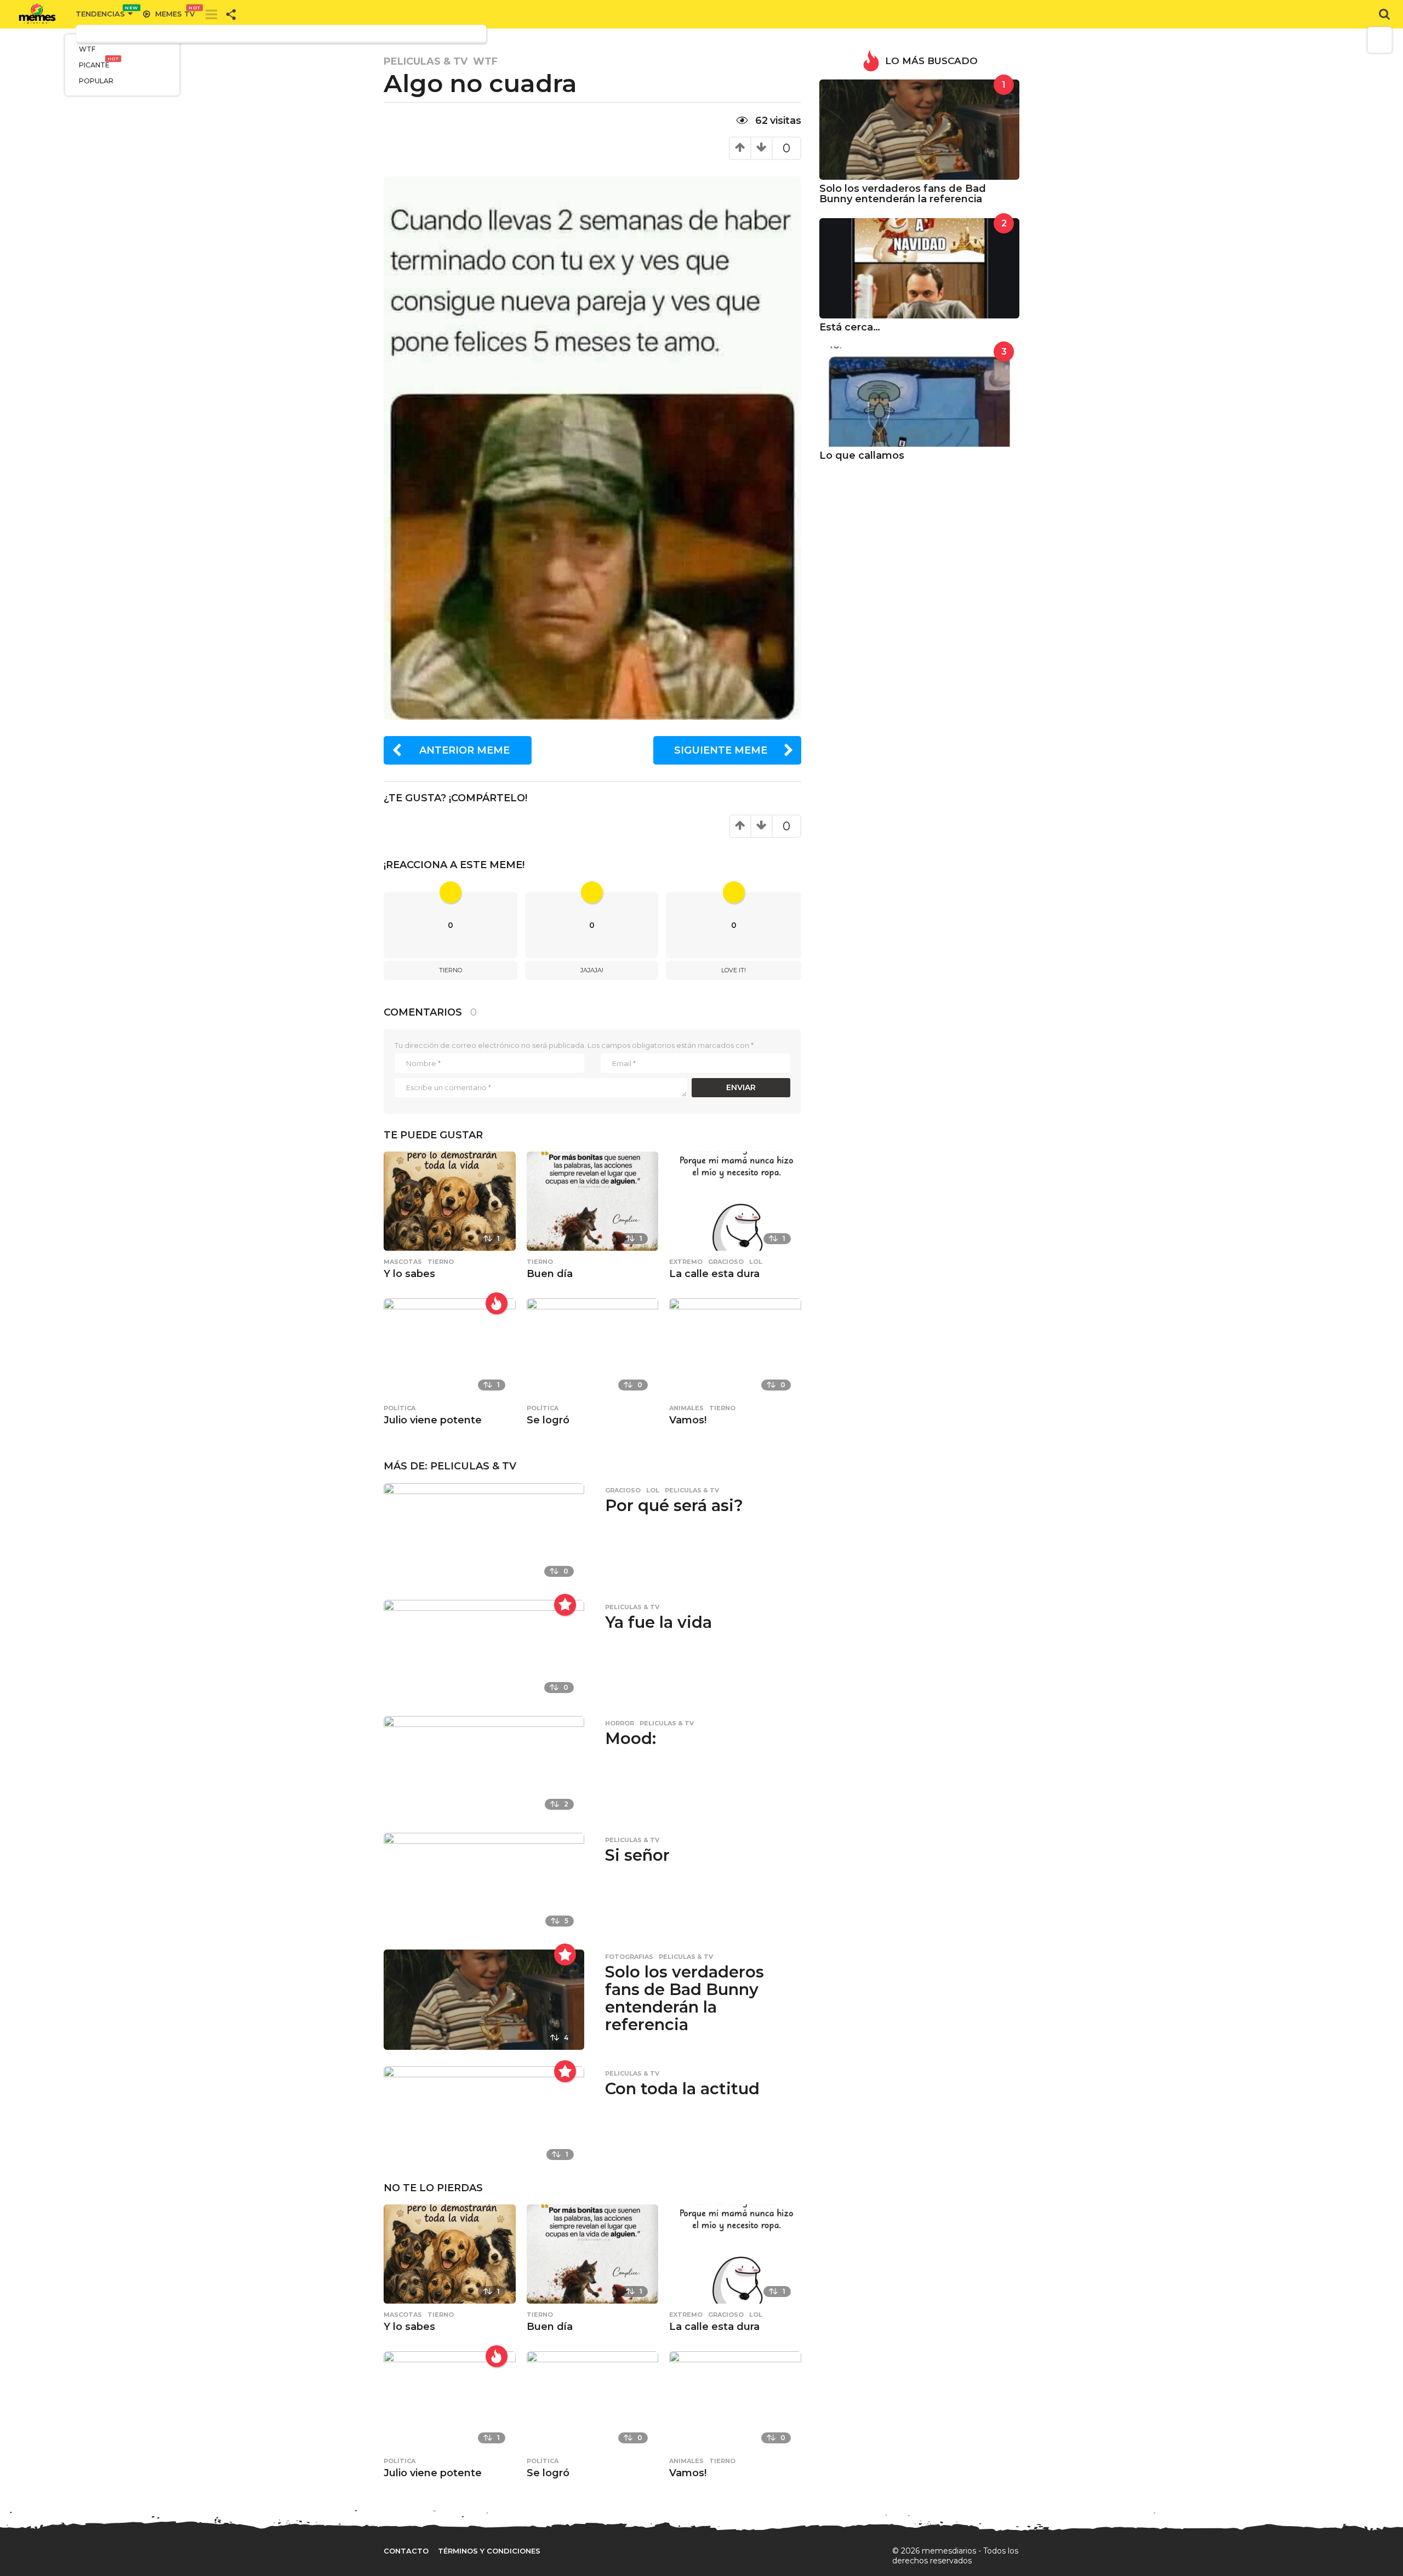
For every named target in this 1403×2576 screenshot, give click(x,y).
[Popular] (565, 1605)
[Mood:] (484, 1766)
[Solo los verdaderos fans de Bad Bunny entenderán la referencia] (484, 1999)
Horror (620, 1723)
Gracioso (726, 1262)
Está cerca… (850, 327)
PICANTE (99, 63)
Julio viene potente (433, 1420)
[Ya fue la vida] (484, 1649)
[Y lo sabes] (450, 1201)
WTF (87, 49)
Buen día (550, 1274)
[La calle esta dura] (735, 1201)
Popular (96, 81)
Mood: (631, 1738)
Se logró (548, 1420)
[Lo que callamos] (919, 396)
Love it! (734, 970)
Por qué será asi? (674, 1505)
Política (400, 1408)
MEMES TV (175, 14)
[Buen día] (593, 1201)
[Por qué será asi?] (484, 1532)
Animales (686, 1408)
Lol (756, 1262)
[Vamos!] (735, 1347)
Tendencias (104, 14)
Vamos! (688, 1420)
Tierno (450, 970)
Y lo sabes (409, 1274)
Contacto (406, 2551)
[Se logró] (593, 1347)
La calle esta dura (714, 1274)
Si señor (637, 1855)
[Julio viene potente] (450, 1347)
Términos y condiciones (489, 2551)
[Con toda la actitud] (484, 2116)
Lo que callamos (862, 455)
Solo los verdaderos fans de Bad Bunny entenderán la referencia (685, 1998)
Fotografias (629, 1957)
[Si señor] (484, 1882)
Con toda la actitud (682, 2088)
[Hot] (497, 1303)
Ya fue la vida (658, 1622)
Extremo (686, 1262)
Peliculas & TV (426, 61)
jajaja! (592, 970)
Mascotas (403, 1262)
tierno (441, 1262)
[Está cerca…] (919, 268)
